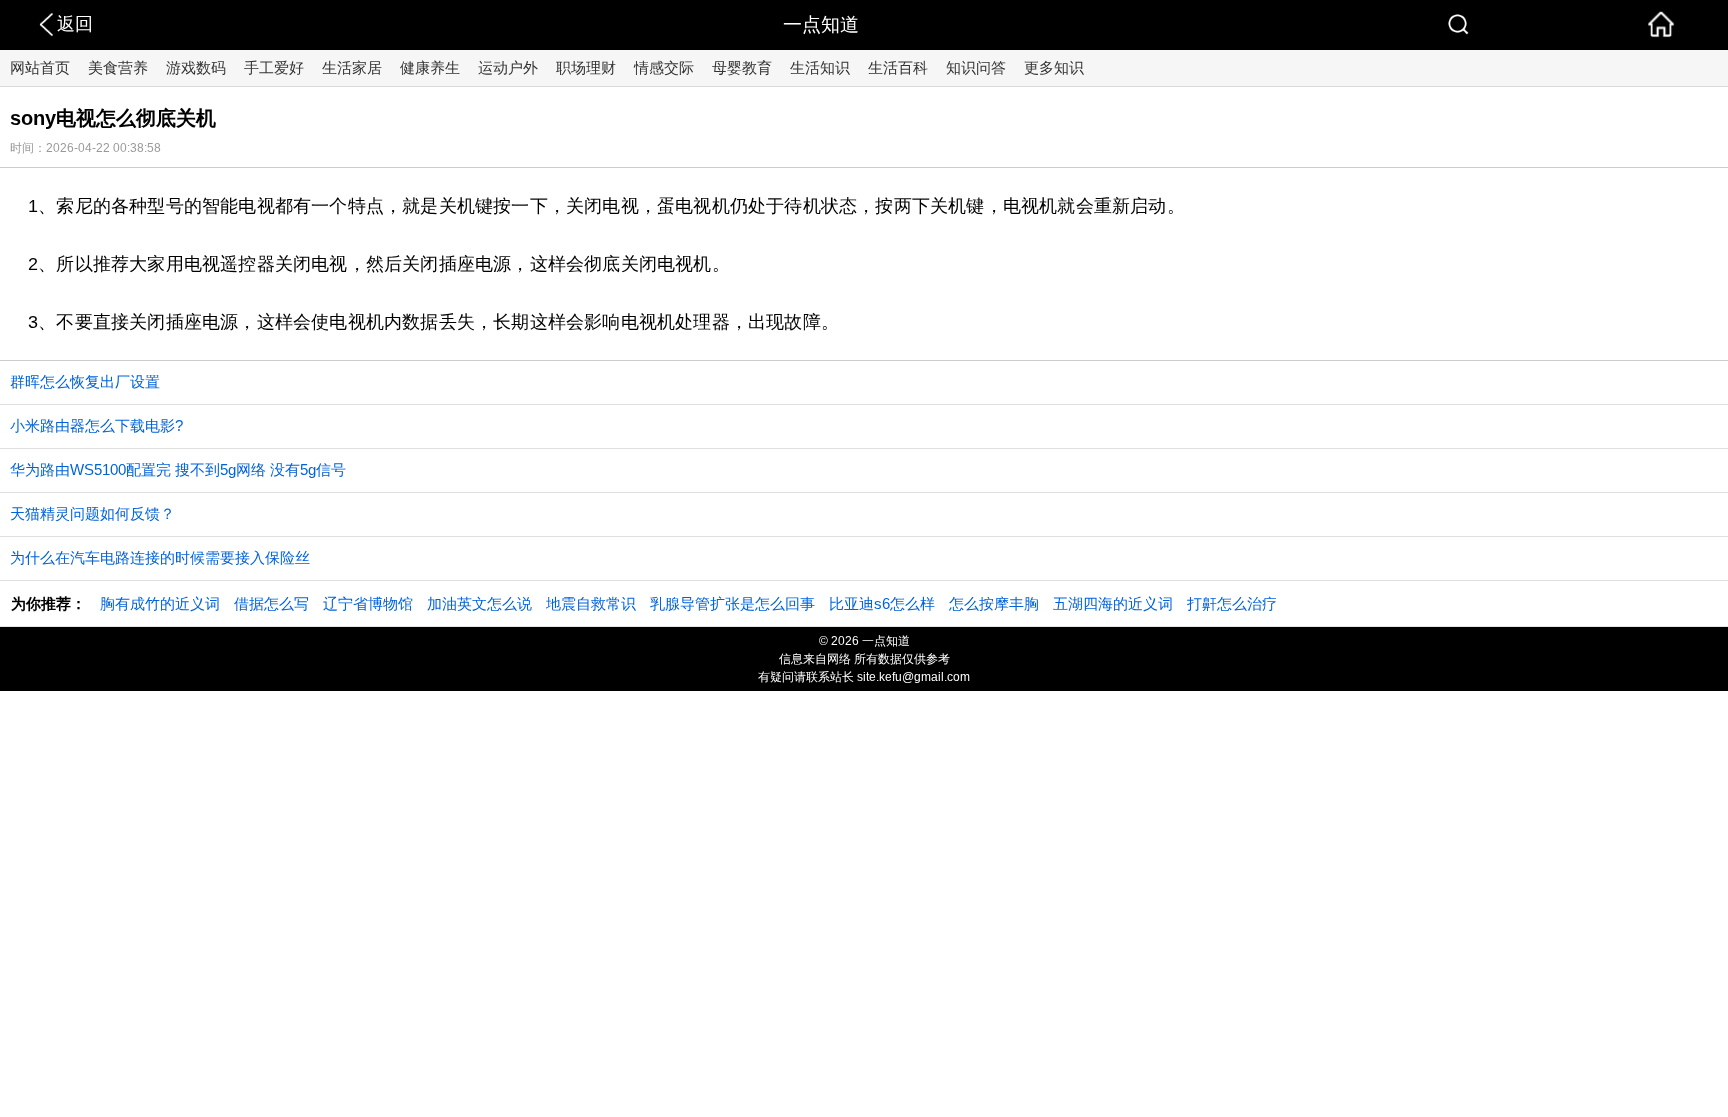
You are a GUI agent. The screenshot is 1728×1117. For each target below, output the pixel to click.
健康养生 (430, 67)
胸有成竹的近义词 (160, 603)
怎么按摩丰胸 (994, 603)
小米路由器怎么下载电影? (96, 425)
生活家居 (352, 67)
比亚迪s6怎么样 (882, 603)
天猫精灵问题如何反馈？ (92, 513)
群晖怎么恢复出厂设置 (85, 381)
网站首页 (40, 67)
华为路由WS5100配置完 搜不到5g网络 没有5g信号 (178, 469)
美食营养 (118, 67)
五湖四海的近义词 (1113, 603)
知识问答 (976, 67)
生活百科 (898, 67)
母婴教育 (742, 67)
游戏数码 (196, 67)
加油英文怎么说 (479, 603)
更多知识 (1054, 67)
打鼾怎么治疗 (1232, 603)
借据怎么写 (271, 603)
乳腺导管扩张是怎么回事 (732, 603)
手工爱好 (274, 67)
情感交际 (664, 67)
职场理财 (586, 67)
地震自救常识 (591, 603)
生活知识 (820, 67)
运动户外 (508, 67)
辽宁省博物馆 (368, 603)
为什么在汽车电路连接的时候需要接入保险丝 (160, 557)
